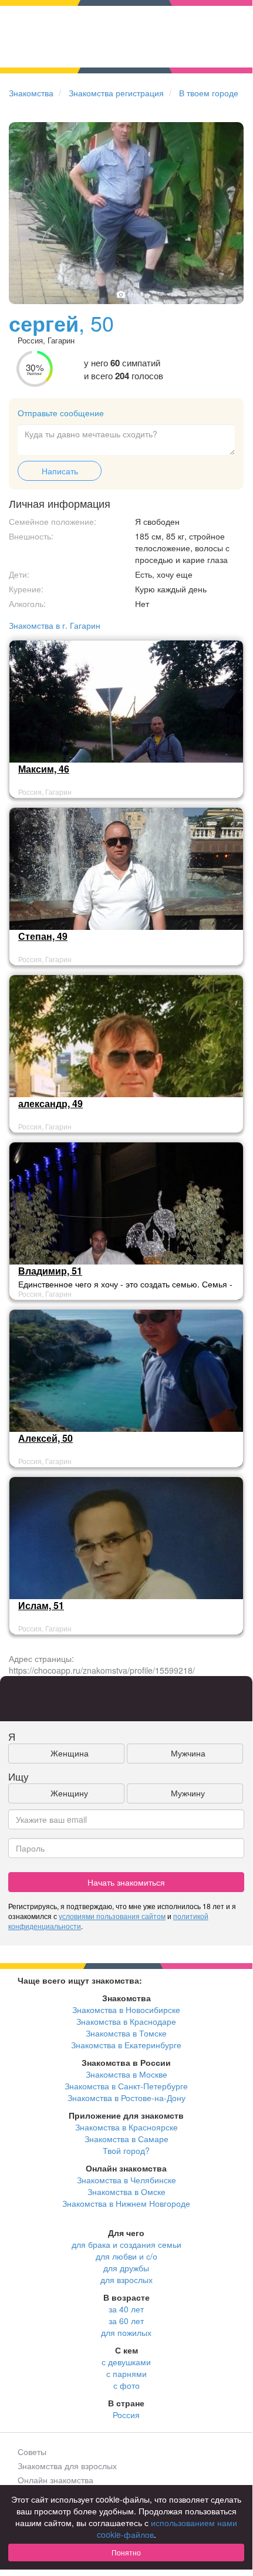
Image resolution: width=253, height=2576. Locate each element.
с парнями (126, 2373)
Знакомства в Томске (126, 2033)
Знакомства (31, 93)
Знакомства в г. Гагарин (55, 625)
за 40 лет (126, 2309)
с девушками (126, 2362)
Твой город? (126, 2150)
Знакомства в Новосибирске (126, 2009)
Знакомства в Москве (126, 2074)
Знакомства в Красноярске (126, 2127)
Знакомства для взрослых (67, 2466)
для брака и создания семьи (126, 2244)
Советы (32, 2452)
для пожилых (126, 2332)
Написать (60, 471)
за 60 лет (126, 2321)
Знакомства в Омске (126, 2191)
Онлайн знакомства (55, 2480)
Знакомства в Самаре (126, 2139)
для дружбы (126, 2268)
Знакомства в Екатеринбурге (126, 2045)
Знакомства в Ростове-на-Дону (126, 2098)
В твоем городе (209, 93)
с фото (126, 2385)
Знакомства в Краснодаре (126, 2021)
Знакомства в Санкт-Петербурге (126, 2086)
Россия (126, 2415)
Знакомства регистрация (116, 93)
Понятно (126, 2552)
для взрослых (126, 2280)
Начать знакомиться (126, 1882)
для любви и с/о (126, 2256)
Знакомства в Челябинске (126, 2180)
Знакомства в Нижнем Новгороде (126, 2203)
